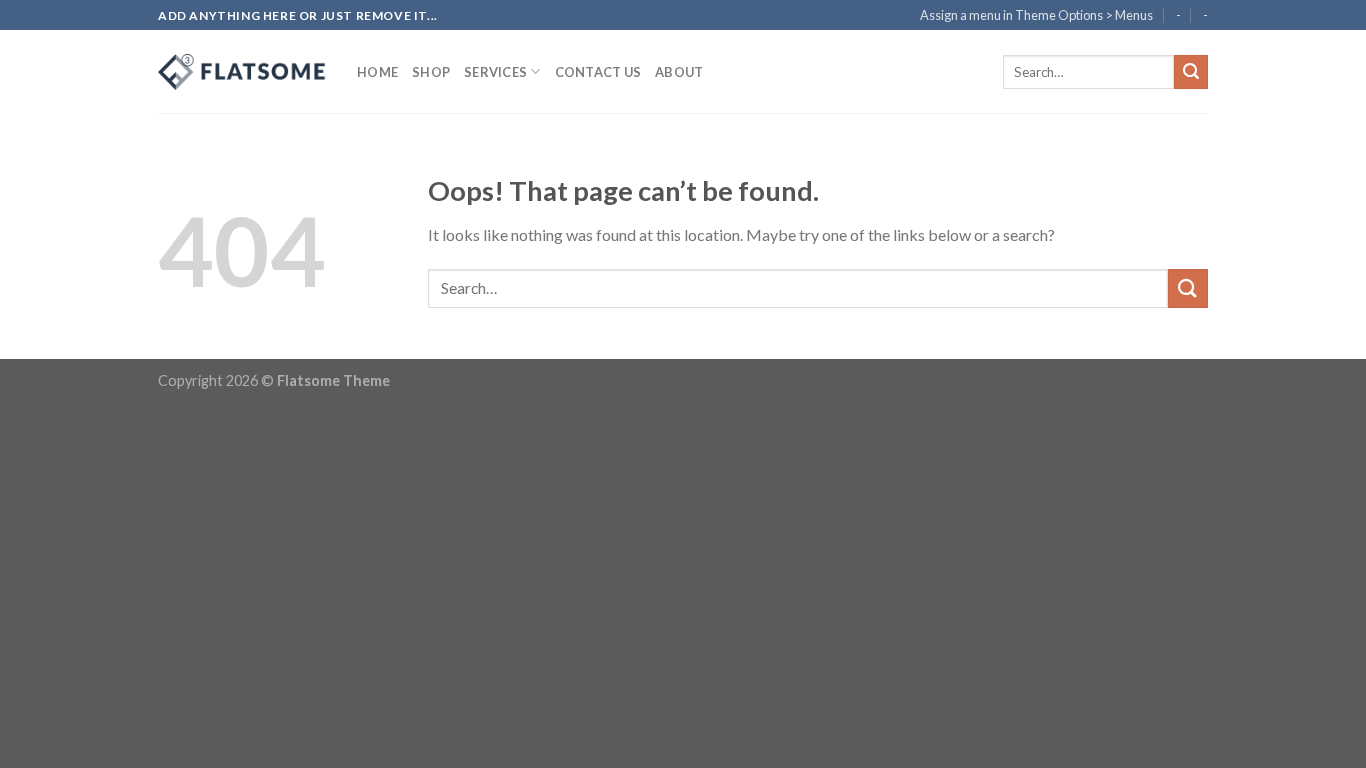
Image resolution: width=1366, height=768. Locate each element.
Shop (431, 72)
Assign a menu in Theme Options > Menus (1036, 15)
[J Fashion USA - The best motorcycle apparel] (242, 71)
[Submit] (1191, 72)
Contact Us (598, 72)
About (679, 72)
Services (495, 72)
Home (377, 72)
